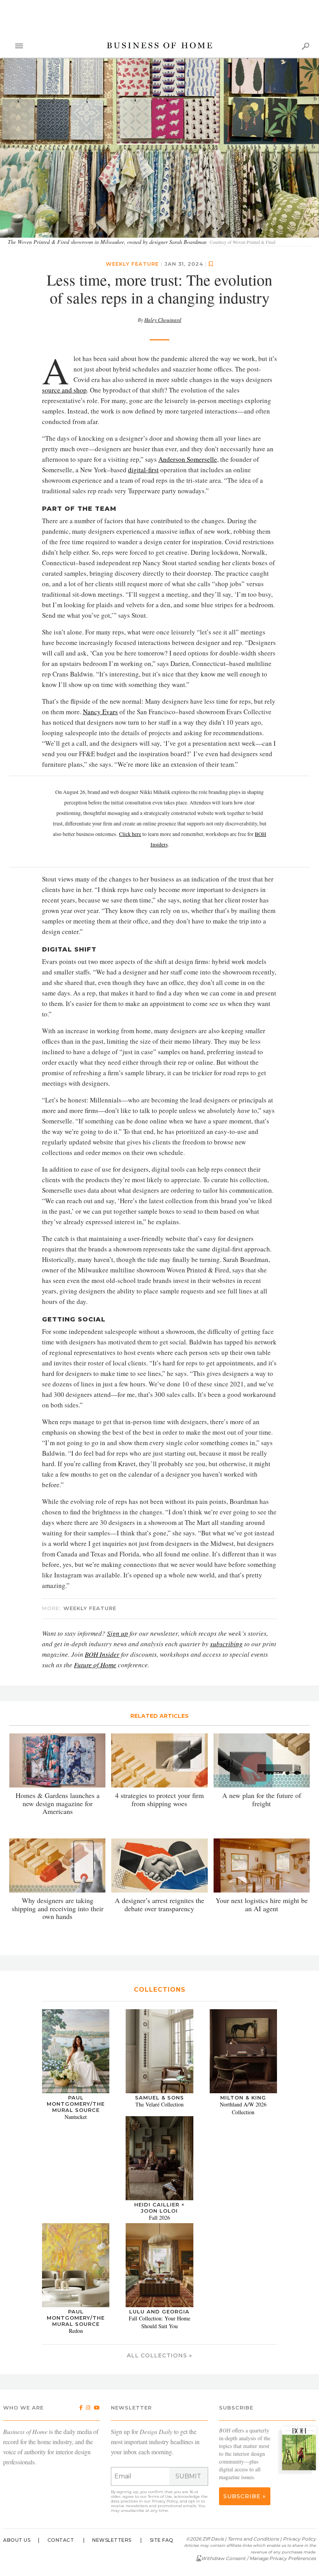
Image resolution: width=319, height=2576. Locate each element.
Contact (61, 2540)
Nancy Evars (100, 712)
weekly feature (132, 264)
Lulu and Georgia (159, 2312)
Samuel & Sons (159, 2098)
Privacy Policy (165, 2502)
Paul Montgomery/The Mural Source (76, 2104)
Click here (130, 834)
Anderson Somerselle (188, 460)
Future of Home (95, 1665)
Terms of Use (160, 2497)
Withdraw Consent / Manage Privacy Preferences (259, 2559)
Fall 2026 (159, 2218)
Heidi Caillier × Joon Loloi (159, 2208)
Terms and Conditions (253, 2539)
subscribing (226, 1644)
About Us (17, 2540)
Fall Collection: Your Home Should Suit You (159, 2323)
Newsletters (112, 2540)
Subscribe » (245, 2497)
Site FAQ (162, 2540)
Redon (76, 2331)
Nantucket (76, 2117)
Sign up (117, 1634)
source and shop (64, 390)
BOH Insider (102, 1655)
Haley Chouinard (163, 320)
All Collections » (159, 2356)
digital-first (143, 470)
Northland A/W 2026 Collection (243, 2109)
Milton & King (243, 2098)
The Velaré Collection (159, 2105)
